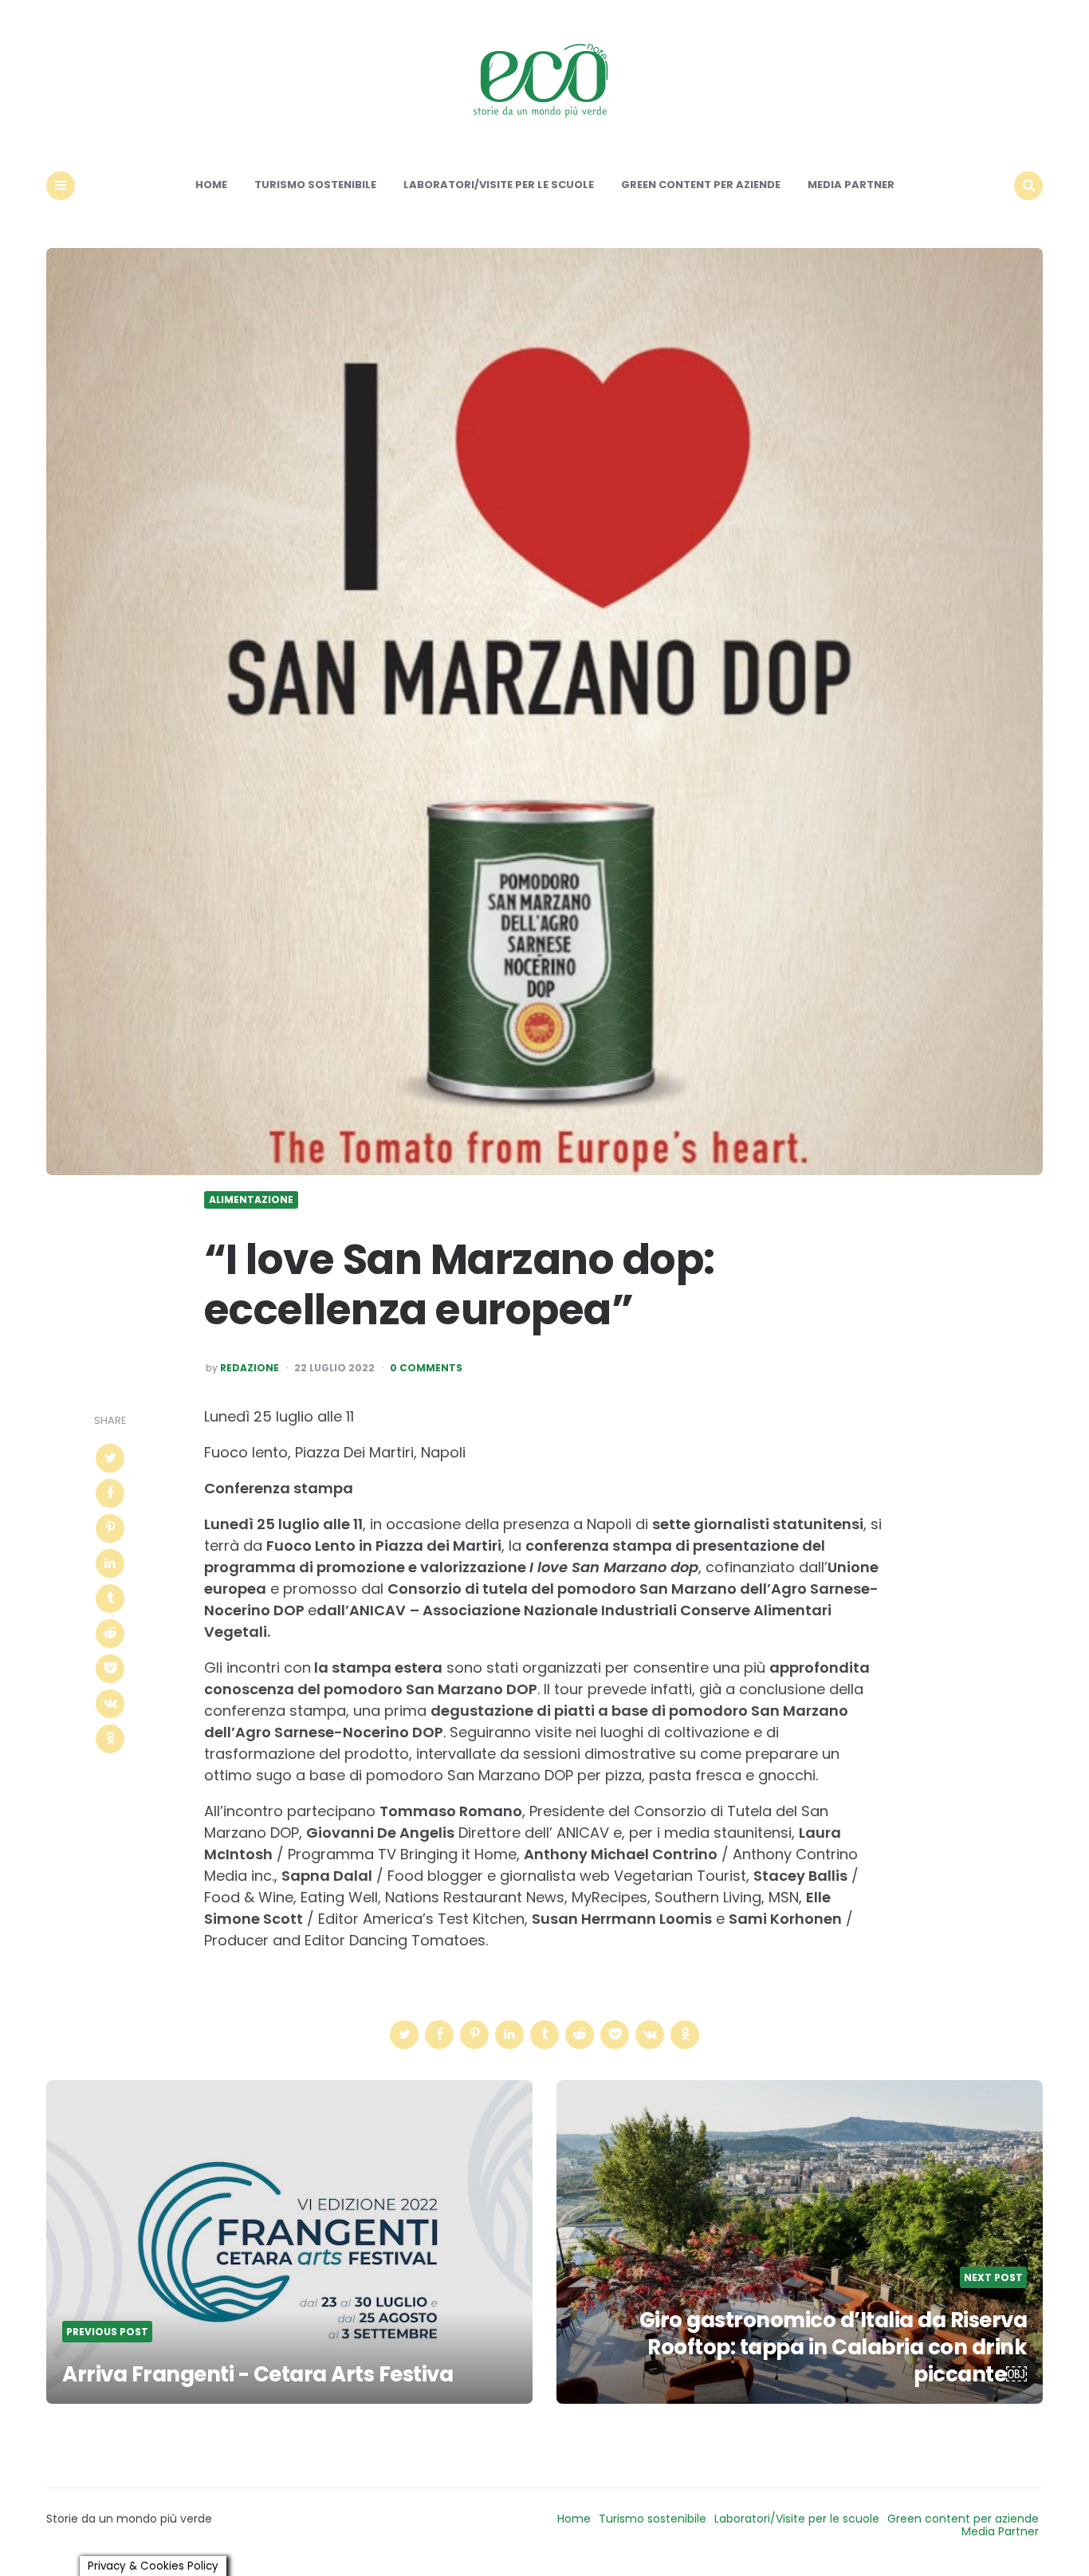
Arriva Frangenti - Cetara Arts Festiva (258, 2374)
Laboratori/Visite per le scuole (499, 185)
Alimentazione (251, 1200)
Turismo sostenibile (315, 185)
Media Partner (851, 185)
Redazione (250, 1368)
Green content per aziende (701, 185)
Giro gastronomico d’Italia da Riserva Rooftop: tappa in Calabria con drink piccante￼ (833, 2347)
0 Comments (426, 1368)
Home (211, 185)
